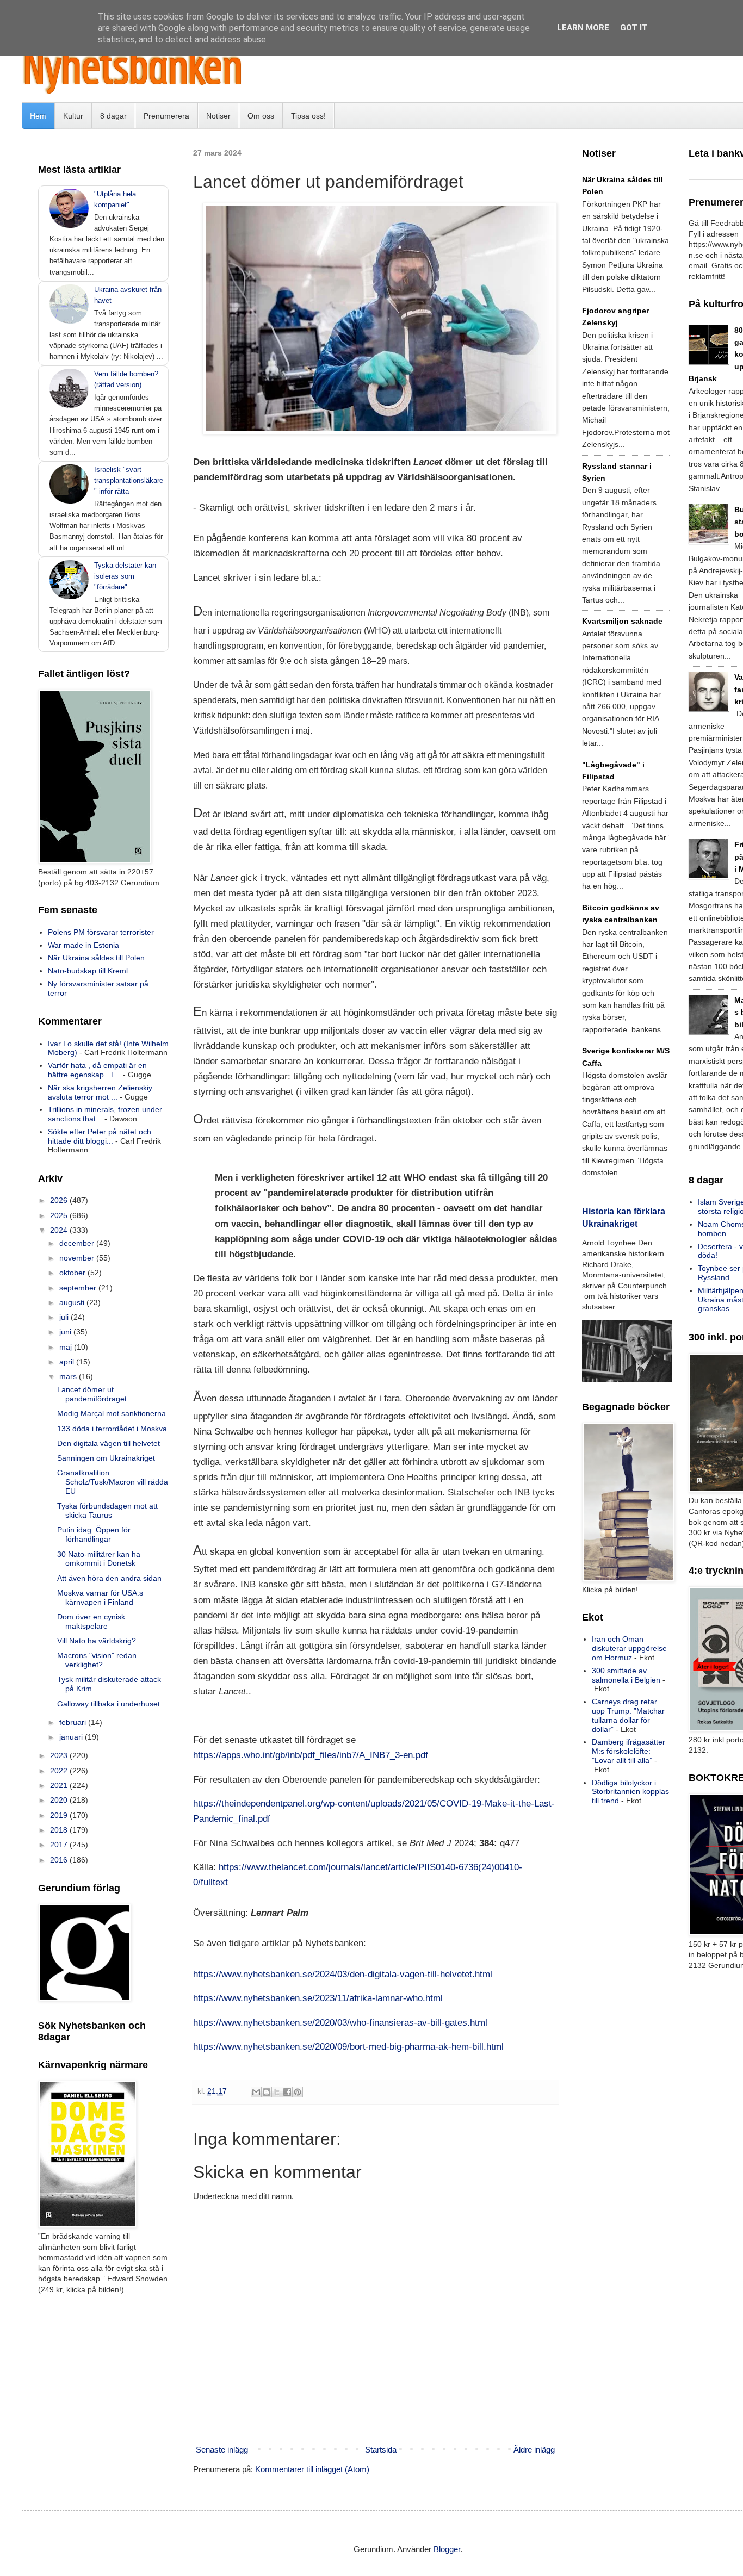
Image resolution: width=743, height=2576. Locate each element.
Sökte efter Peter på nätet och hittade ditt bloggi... (100, 1136)
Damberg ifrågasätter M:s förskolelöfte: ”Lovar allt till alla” (629, 1751)
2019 (60, 1815)
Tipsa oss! (308, 116)
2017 (60, 1845)
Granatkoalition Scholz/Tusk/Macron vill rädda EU (113, 1482)
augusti (73, 1302)
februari (74, 1722)
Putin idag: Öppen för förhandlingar (94, 1534)
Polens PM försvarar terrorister (101, 932)
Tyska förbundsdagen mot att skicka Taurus (107, 1510)
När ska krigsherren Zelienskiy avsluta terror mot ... (100, 1092)
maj (67, 1347)
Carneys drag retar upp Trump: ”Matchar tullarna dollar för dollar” (628, 1715)
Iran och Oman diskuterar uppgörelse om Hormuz (629, 1648)
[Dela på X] (277, 2092)
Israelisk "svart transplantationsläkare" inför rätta (129, 480)
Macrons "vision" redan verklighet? (97, 1660)
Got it (634, 28)
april (68, 1362)
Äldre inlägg (534, 2450)
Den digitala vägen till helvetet (109, 1443)
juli (65, 1317)
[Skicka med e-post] (256, 2092)
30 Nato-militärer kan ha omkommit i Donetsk (99, 1559)
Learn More (583, 28)
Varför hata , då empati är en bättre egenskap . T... (97, 1070)
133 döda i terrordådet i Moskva (112, 1429)
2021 (60, 1785)
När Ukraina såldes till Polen (96, 958)
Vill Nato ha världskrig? (97, 1641)
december (78, 1243)
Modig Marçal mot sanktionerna (112, 1413)
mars (69, 1376)
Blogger (447, 2549)
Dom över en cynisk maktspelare (91, 1621)
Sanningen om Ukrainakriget (106, 1458)
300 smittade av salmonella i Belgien (626, 1675)
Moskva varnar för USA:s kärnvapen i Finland (100, 1597)
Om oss (261, 116)
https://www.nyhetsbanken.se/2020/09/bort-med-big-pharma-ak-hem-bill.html (348, 2046)
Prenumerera (166, 116)
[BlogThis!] (267, 2092)
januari (72, 1737)
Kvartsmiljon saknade (622, 621)
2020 (60, 1800)
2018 (60, 1830)
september (79, 1288)
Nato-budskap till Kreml (88, 971)
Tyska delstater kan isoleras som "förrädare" (125, 576)
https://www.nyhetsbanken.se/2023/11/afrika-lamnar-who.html (318, 1998)
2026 (60, 1200)
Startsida (381, 2450)
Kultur (73, 116)
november (78, 1258)
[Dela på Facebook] (287, 2092)
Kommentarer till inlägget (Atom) (312, 2469)
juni (66, 1332)
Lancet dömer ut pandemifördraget (92, 1394)
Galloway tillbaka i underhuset (109, 1704)
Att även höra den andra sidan (109, 1578)
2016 (60, 1860)
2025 (60, 1215)
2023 (60, 1755)
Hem (38, 116)
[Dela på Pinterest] (298, 2092)
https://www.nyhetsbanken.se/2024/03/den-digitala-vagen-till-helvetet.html (343, 1974)
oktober (73, 1273)
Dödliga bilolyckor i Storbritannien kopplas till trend (630, 1792)
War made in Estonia (83, 945)
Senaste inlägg (222, 2450)
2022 (60, 1771)
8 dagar (113, 116)
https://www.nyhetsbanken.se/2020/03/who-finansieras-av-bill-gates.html (340, 2022)
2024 (60, 1230)
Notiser (218, 116)
